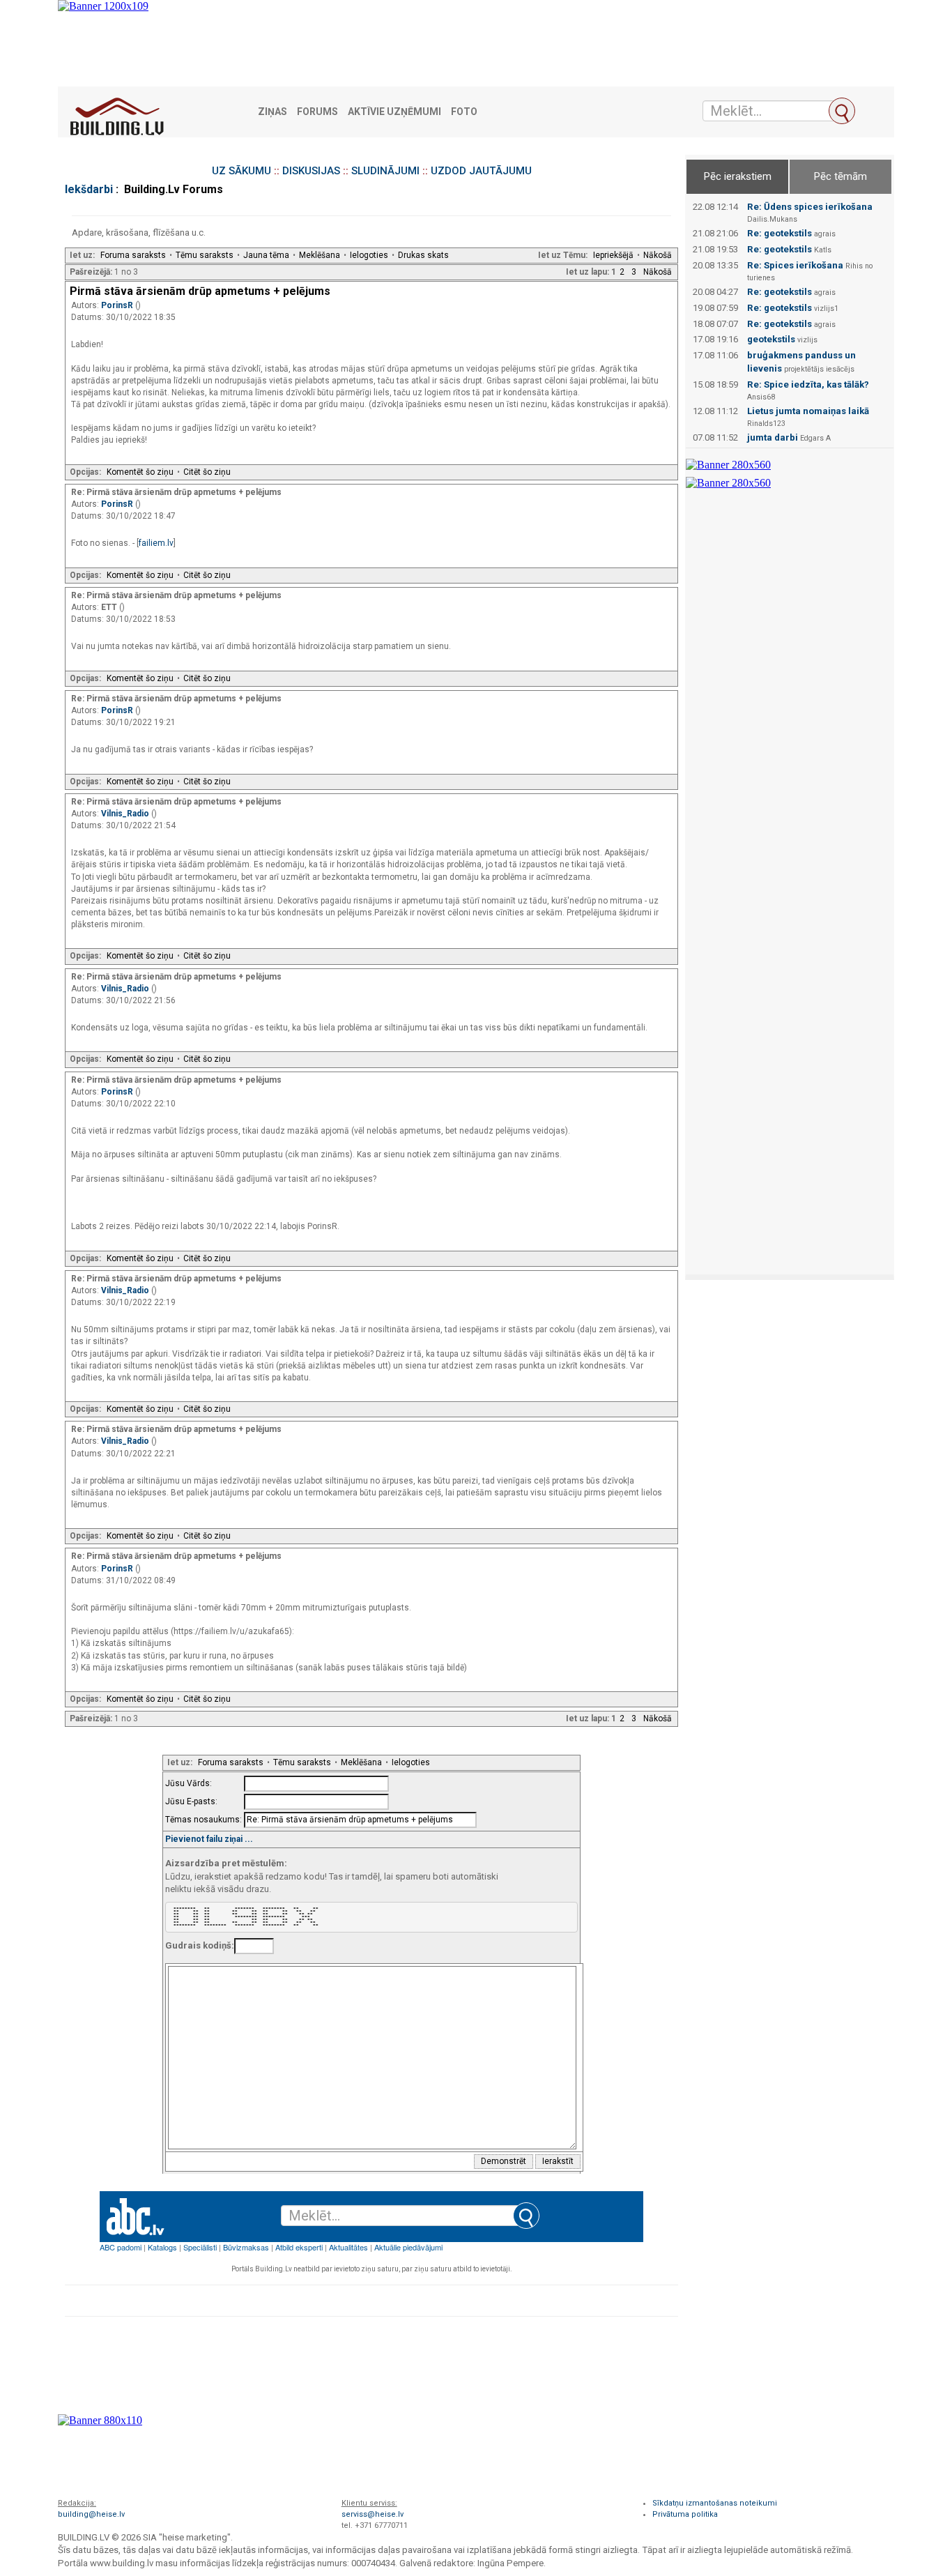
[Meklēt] (842, 111)
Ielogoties (369, 255)
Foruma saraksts (133, 255)
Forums (317, 112)
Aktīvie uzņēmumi (394, 112)
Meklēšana (320, 255)
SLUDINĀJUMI (385, 171)
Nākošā (658, 255)
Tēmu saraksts (205, 255)
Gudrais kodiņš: (200, 1945)
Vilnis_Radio (126, 814)
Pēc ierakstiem (738, 176)
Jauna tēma (266, 255)
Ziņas (272, 112)
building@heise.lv (91, 2514)
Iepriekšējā (613, 255)
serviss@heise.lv (373, 2514)
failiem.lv (156, 543)
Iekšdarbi (89, 189)
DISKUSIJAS (311, 171)
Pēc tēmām (840, 176)
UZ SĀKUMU (241, 171)
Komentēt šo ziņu (140, 472)
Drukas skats (423, 255)
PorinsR (118, 305)
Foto (464, 112)
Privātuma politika (685, 2514)
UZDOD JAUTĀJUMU (481, 171)
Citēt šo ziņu (207, 472)
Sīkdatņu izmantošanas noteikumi (715, 2503)
